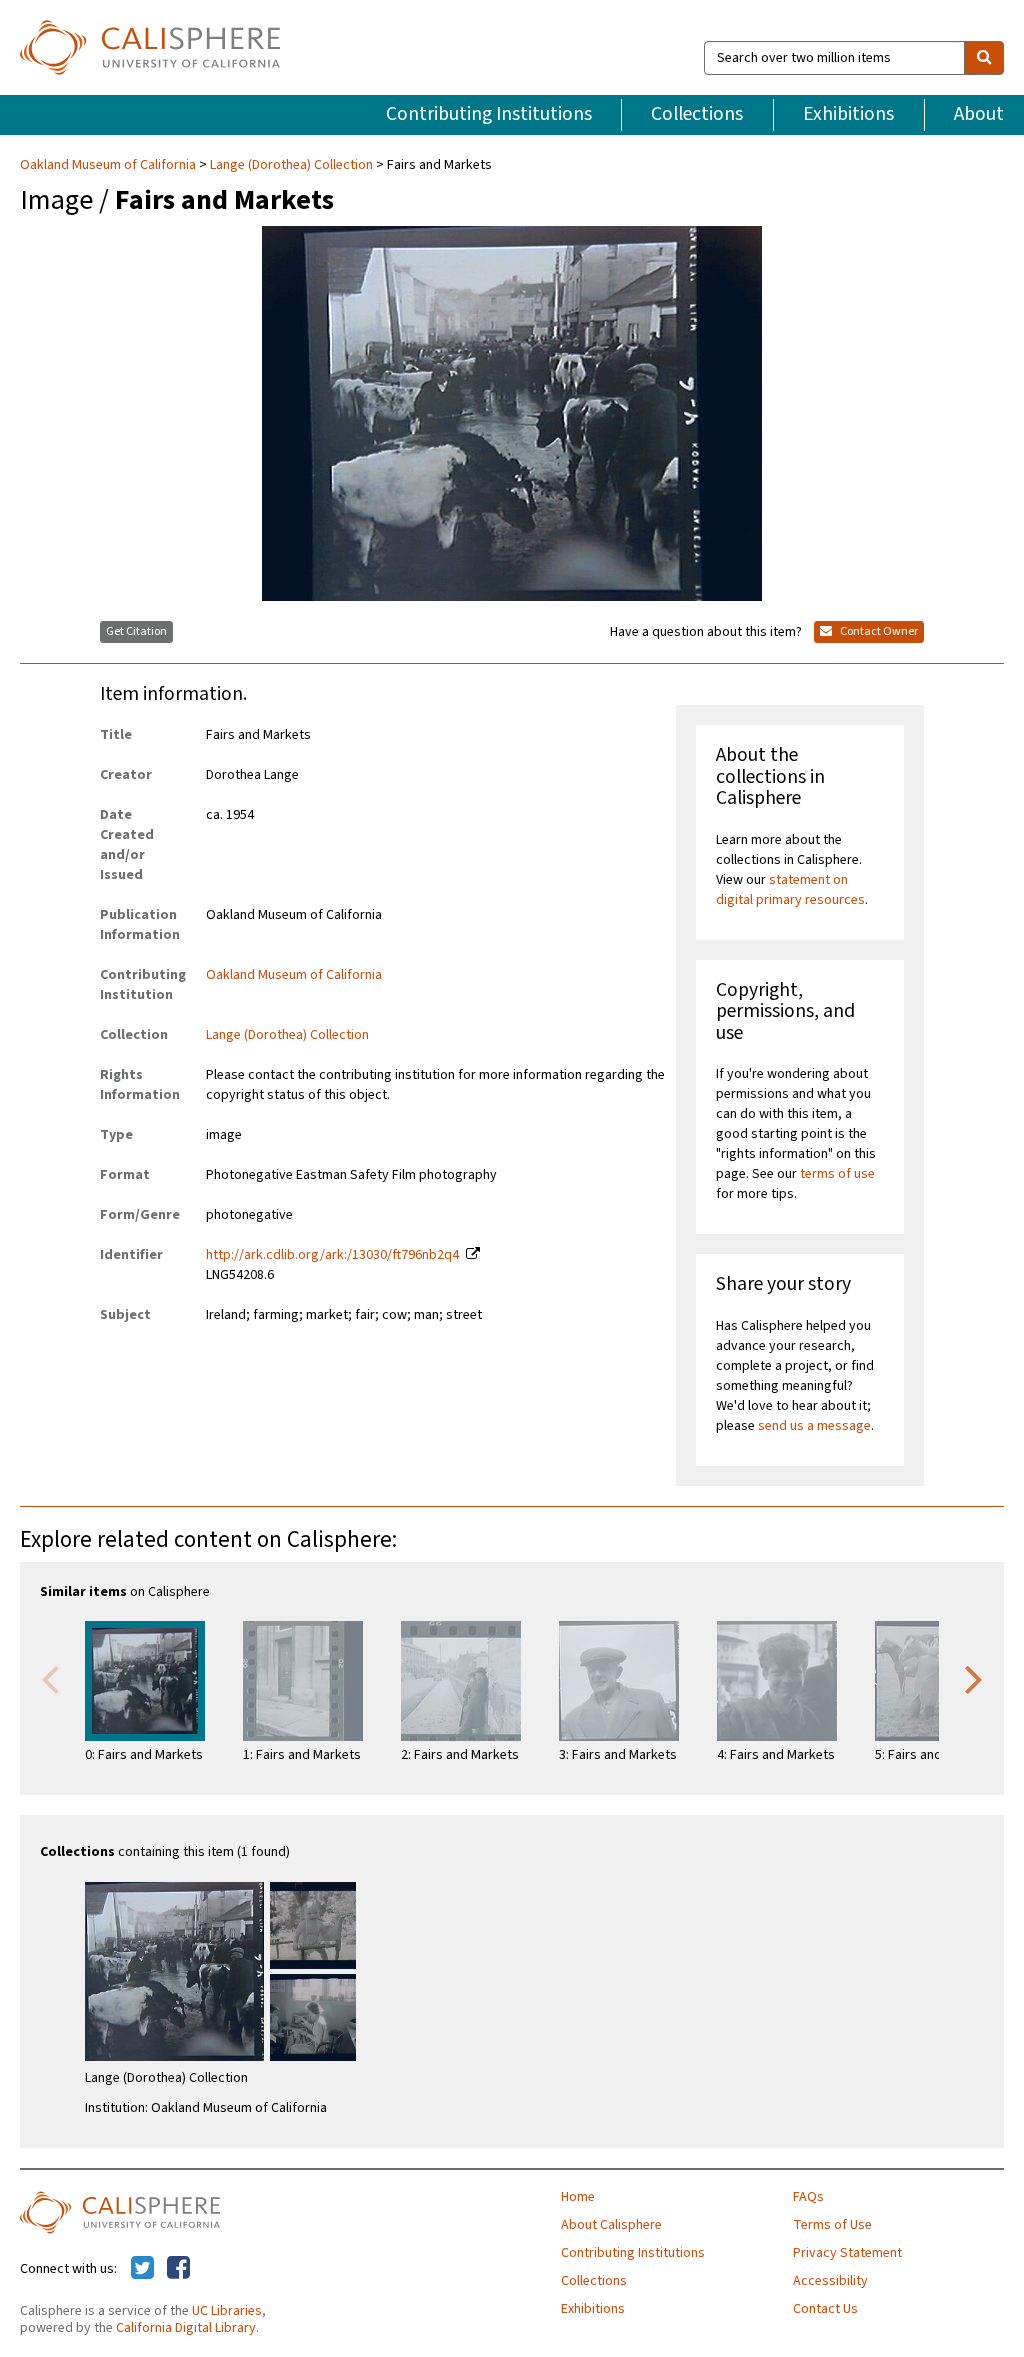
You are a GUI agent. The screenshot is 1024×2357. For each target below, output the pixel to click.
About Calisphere (611, 2225)
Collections (697, 114)
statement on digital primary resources (790, 890)
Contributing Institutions (489, 114)
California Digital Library (186, 2328)
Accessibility (830, 2281)
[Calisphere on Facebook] (178, 2269)
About (979, 114)
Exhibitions (848, 114)
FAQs (808, 2197)
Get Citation (136, 631)
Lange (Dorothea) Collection (291, 165)
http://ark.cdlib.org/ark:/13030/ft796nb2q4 (332, 1255)
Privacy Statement (847, 2253)
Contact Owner (878, 631)
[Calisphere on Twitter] (142, 2269)
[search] (984, 58)
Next (974, 1678)
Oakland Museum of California (109, 165)
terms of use (837, 1174)
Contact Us (825, 2309)
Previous (50, 1678)
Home (578, 2197)
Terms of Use (832, 2225)
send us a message (814, 1426)
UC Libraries (227, 2311)
